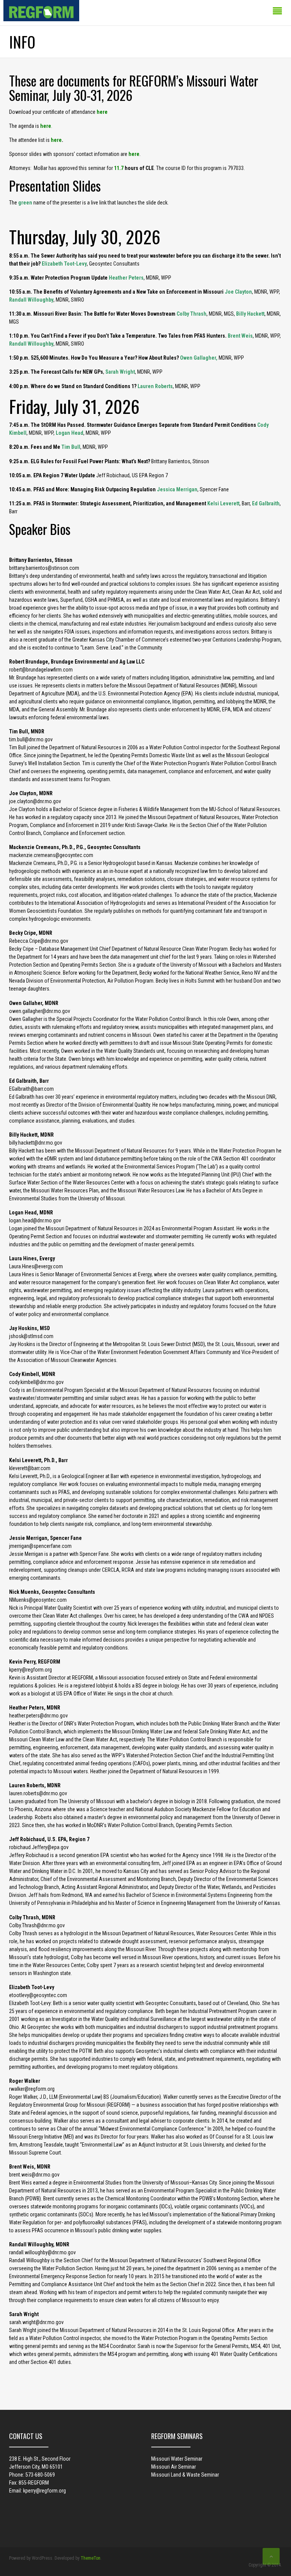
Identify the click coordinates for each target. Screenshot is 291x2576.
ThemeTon (91, 2558)
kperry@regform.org (45, 2491)
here (102, 112)
